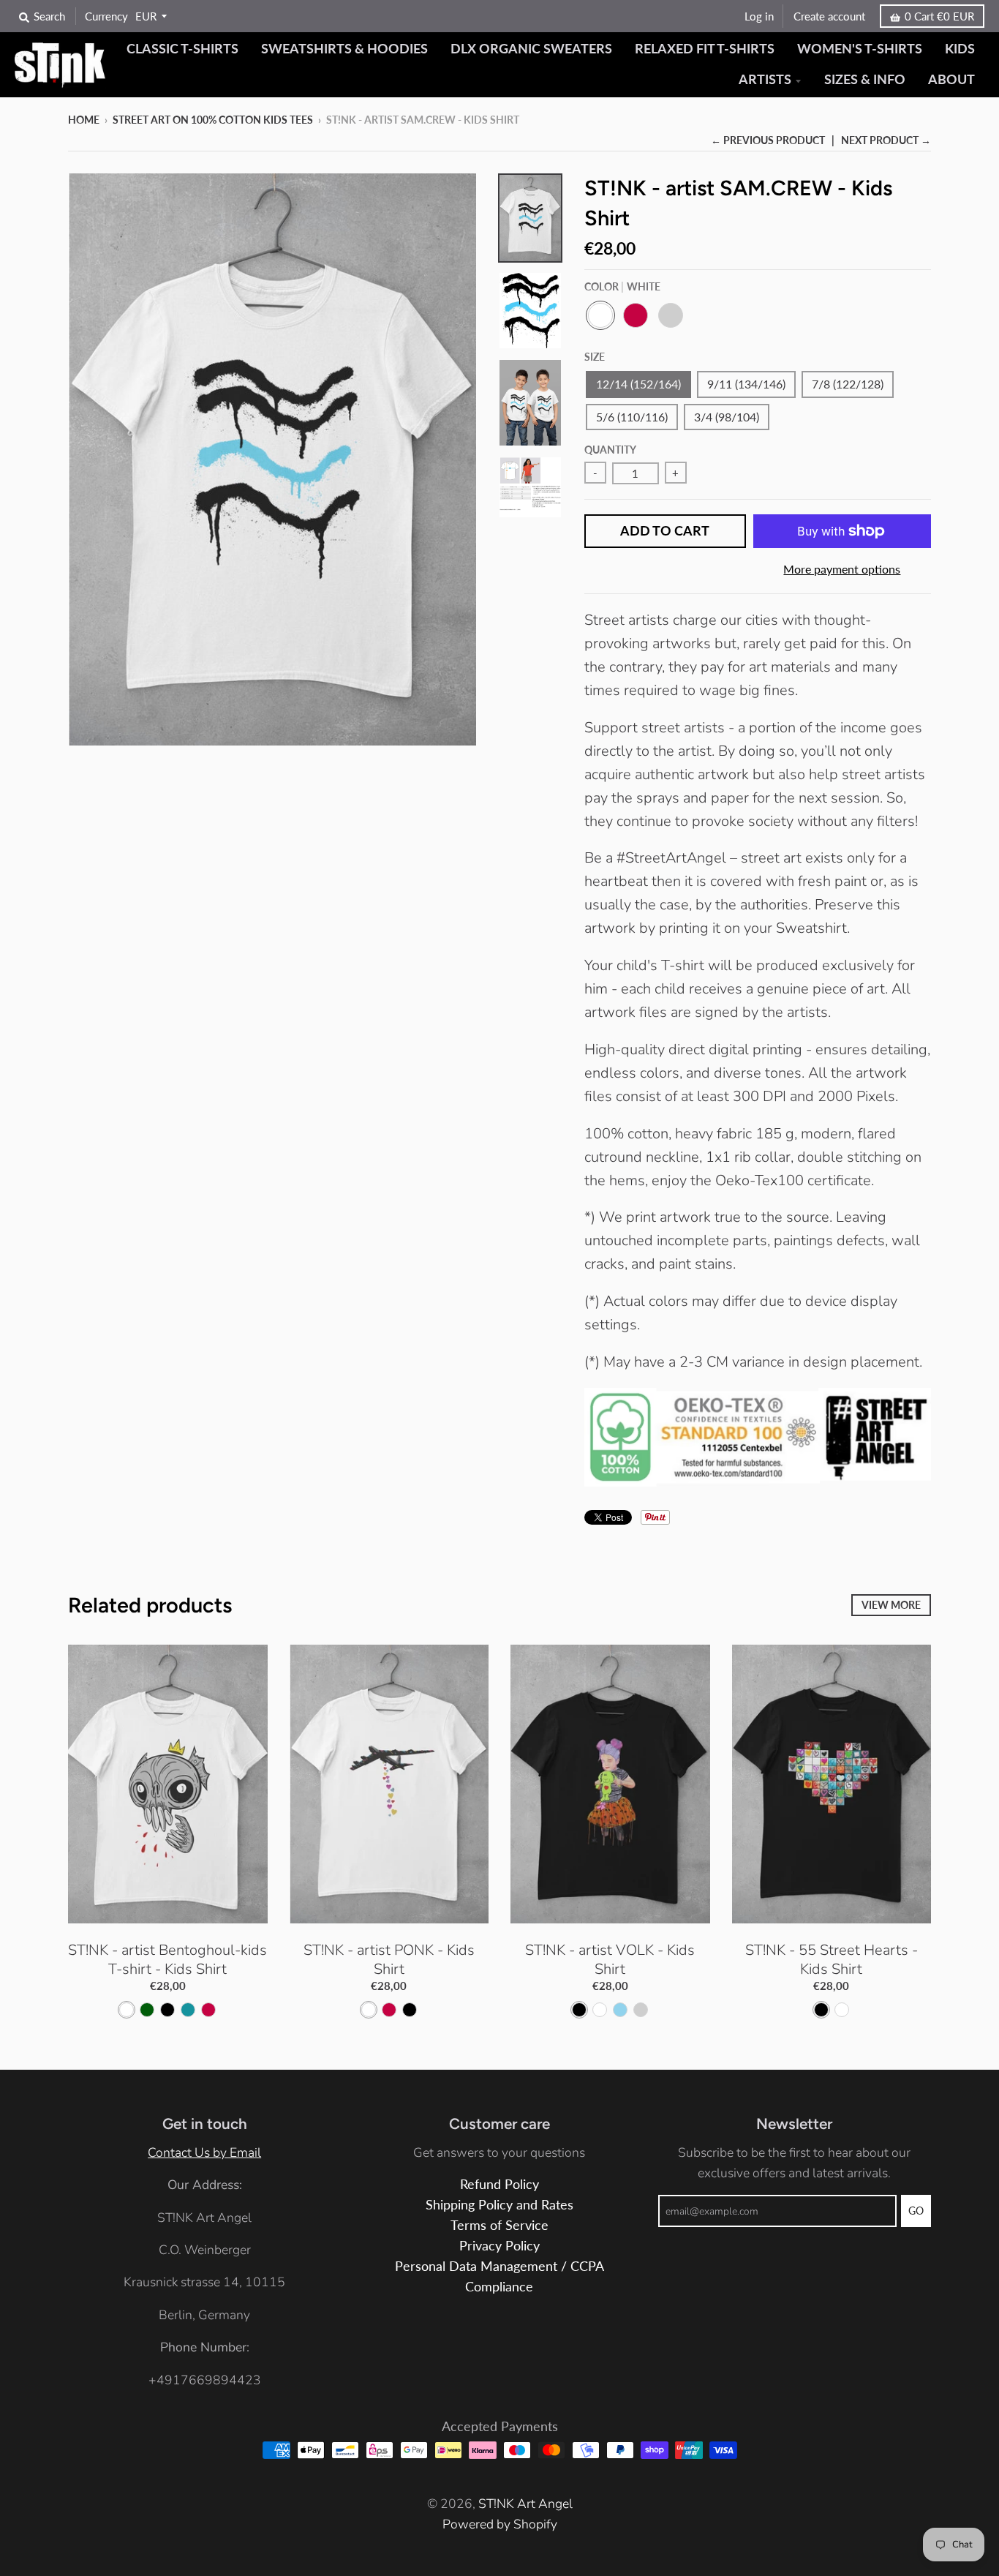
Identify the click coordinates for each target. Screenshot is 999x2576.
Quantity (610, 450)
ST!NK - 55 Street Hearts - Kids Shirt (832, 1960)
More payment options (842, 569)
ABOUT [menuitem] (951, 79)
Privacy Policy (499, 2246)
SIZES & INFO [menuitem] (865, 79)
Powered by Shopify (500, 2524)
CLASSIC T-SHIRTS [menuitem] (182, 49)
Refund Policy (499, 2184)
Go (916, 2211)
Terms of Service (499, 2225)
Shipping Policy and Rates (499, 2205)
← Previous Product (768, 140)
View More (891, 1605)
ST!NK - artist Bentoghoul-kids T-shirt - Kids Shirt (167, 1960)
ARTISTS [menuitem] (765, 79)
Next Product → (886, 140)
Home (84, 120)
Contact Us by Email (204, 2152)
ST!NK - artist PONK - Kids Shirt (389, 1960)
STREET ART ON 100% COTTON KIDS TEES (213, 120)
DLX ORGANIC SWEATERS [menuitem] (531, 49)
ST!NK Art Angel (525, 2504)
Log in (759, 16)
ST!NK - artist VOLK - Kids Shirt (610, 1960)
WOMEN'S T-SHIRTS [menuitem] (860, 49)
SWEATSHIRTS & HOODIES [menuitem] (344, 49)
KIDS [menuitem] (960, 49)
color (622, 286)
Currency (106, 16)
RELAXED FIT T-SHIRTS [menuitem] (705, 49)
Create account (829, 16)
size (595, 357)
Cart (939, 16)
